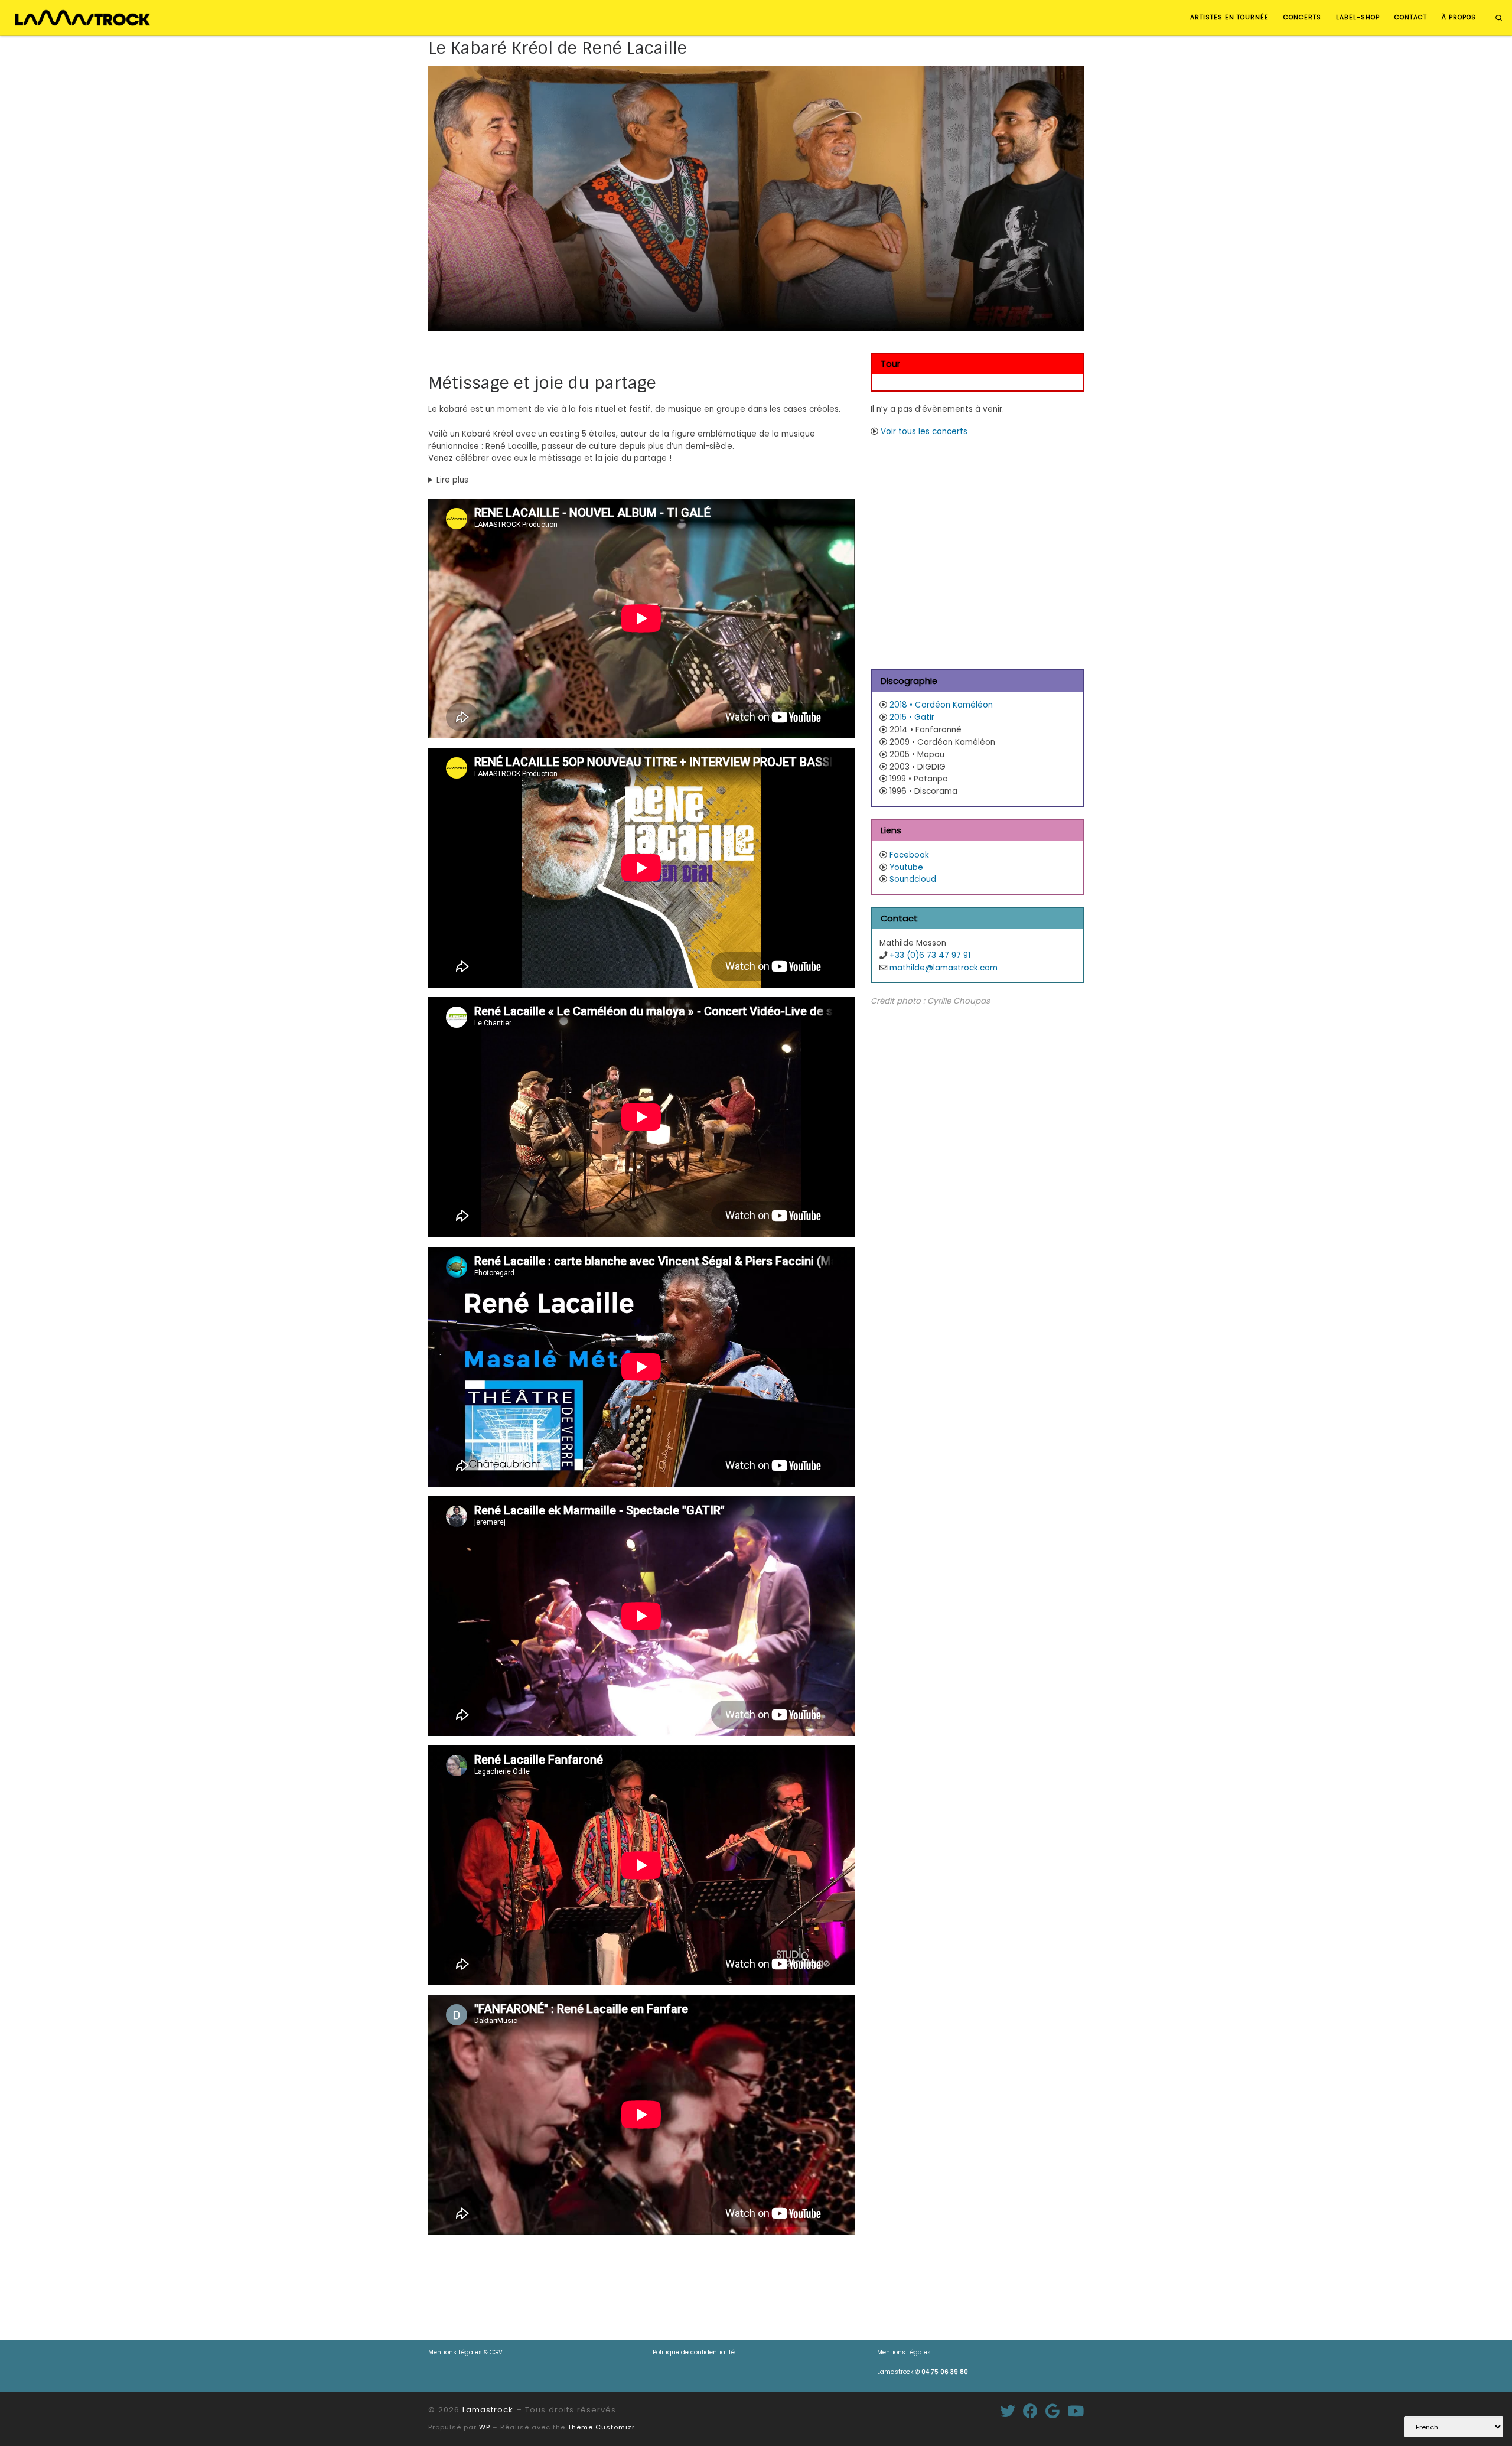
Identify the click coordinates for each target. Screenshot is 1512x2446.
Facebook (909, 855)
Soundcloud (913, 879)
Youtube (906, 867)
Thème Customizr (601, 2427)
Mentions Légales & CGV (465, 2352)
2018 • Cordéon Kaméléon (941, 705)
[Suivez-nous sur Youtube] (1076, 2411)
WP (485, 2427)
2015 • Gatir (912, 717)
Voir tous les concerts (924, 431)
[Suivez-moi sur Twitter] (1008, 2411)
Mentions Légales (904, 2352)
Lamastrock (923, 2372)
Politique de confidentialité (694, 2352)
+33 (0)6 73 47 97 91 (930, 955)
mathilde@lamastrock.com (944, 968)
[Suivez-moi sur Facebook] (1030, 2411)
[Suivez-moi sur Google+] (1052, 2411)
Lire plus (452, 480)
